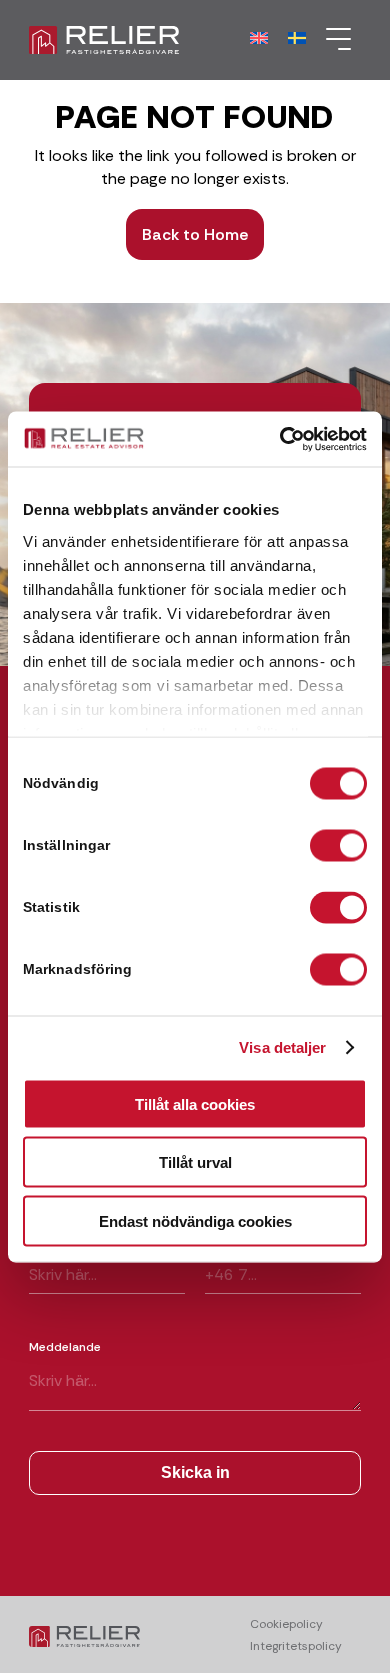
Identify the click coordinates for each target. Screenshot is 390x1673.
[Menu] (333, 40)
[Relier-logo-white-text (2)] (161, 40)
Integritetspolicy (296, 1646)
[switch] (338, 846)
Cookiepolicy (286, 1624)
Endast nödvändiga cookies (195, 1220)
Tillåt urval (195, 1162)
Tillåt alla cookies (195, 1103)
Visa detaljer (282, 1047)
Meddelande (65, 1347)
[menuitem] (333, 40)
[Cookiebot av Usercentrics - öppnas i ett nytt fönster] (280, 439)
